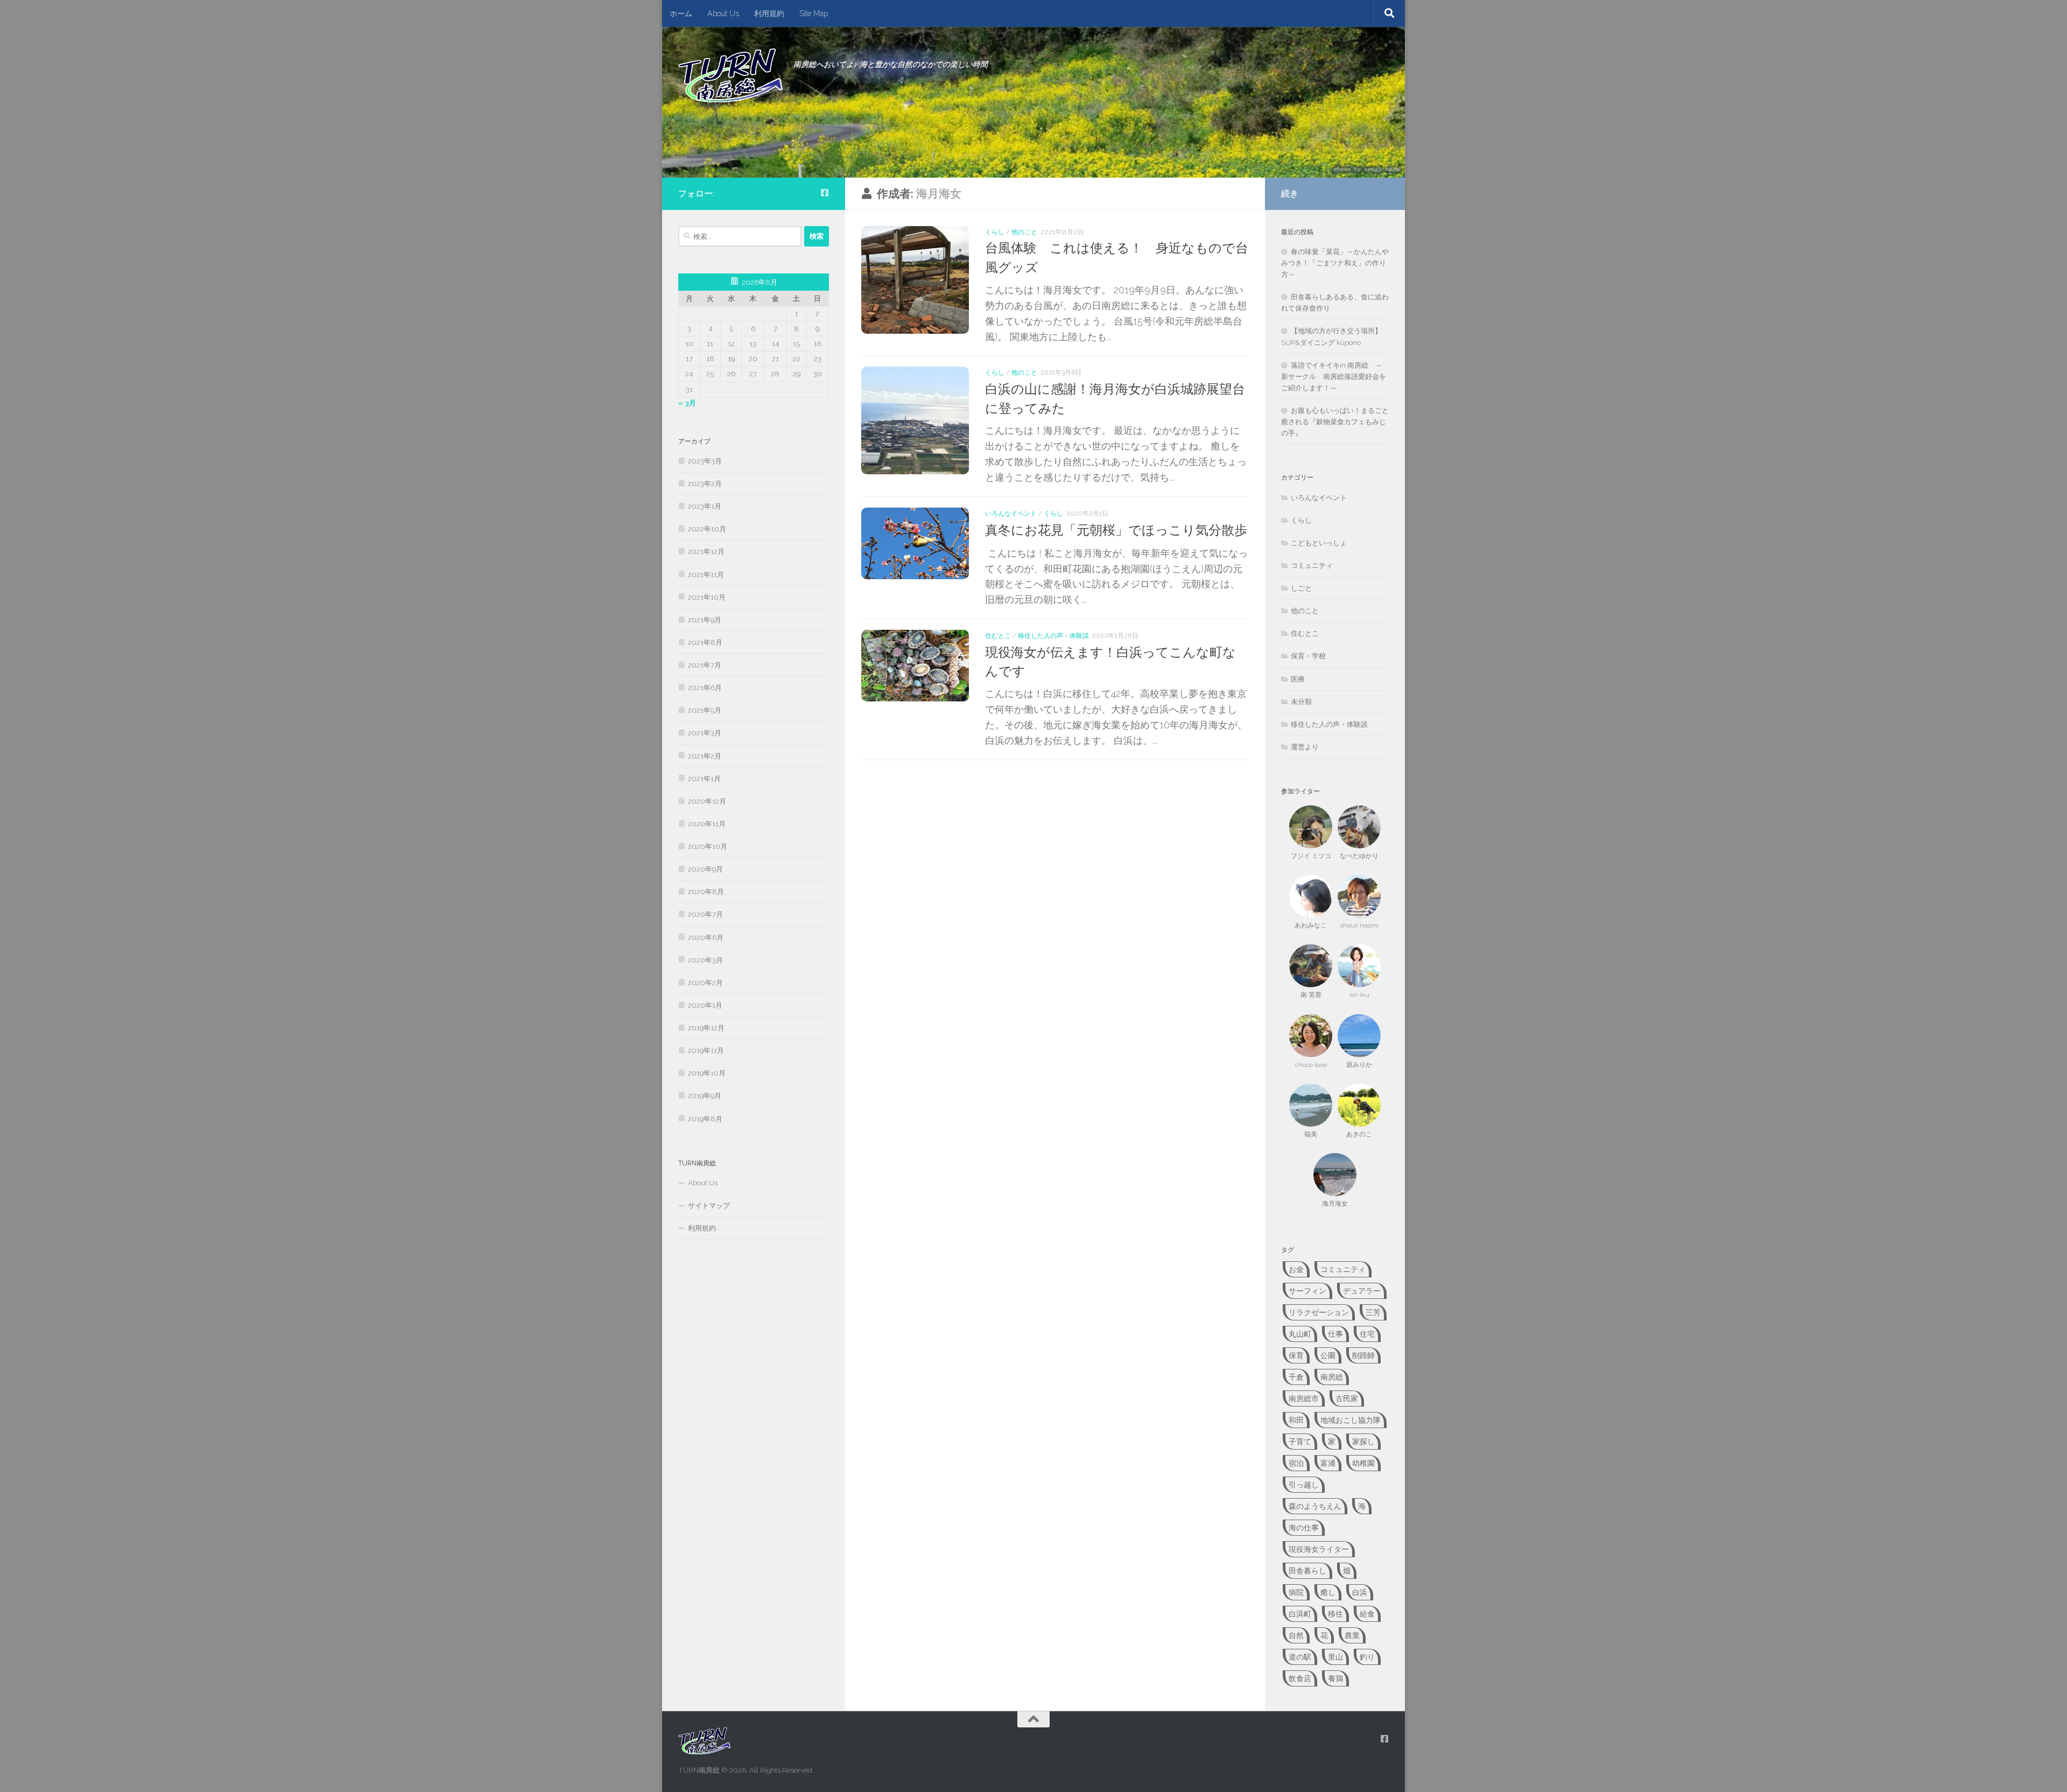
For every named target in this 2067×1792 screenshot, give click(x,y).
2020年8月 (706, 892)
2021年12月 (706, 551)
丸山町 (1300, 1334)
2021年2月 (705, 756)
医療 (1298, 679)
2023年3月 (705, 461)
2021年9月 (705, 620)
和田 (1296, 1420)
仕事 (1335, 1334)
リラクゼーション (1319, 1312)
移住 (1335, 1614)
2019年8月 (705, 1119)
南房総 (1332, 1377)
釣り (1367, 1657)
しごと (1301, 588)
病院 (1296, 1592)
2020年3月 (705, 960)
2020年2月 (705, 983)
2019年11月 (706, 1050)
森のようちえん (1315, 1506)
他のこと (1024, 232)
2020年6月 (706, 937)
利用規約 (769, 13)
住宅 (1367, 1334)
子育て (1300, 1442)
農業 (1352, 1635)
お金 (1296, 1269)
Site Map (814, 13)
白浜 (1360, 1592)
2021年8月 (705, 642)
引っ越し (1304, 1485)
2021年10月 (707, 597)
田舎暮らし (1307, 1571)
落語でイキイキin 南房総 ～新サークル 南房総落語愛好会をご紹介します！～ (1334, 377)
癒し (1328, 1592)
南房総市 (1304, 1399)
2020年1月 (705, 1005)
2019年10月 (707, 1073)
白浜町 (1300, 1614)
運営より (1305, 747)
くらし (995, 232)
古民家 (1347, 1399)
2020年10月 (708, 846)
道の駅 (1300, 1657)
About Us (723, 13)
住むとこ (998, 635)
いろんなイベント (1011, 513)
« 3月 (687, 403)
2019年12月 (706, 1028)
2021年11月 (706, 575)
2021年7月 (705, 665)
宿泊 (1296, 1463)
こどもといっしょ (1319, 543)
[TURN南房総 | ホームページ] (730, 75)
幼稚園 (1363, 1463)
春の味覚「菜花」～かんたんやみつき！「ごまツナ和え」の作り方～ (1335, 263)
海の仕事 (1304, 1528)
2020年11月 (707, 824)
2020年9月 (705, 869)
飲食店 (1300, 1678)
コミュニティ (1312, 565)
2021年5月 (705, 710)
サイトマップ (709, 1206)
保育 (1296, 1355)
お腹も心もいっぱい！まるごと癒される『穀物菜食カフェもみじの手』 (1335, 422)
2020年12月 (707, 801)
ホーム (681, 13)
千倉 (1296, 1377)
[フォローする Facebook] (825, 193)
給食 (1367, 1614)
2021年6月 (705, 688)
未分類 (1301, 702)
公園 (1328, 1355)
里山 (1335, 1657)
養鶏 (1335, 1678)
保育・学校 (1308, 656)
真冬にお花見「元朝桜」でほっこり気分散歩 (1116, 530)
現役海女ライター (1319, 1549)
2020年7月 (705, 914)
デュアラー (1362, 1291)
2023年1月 (705, 506)
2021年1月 (704, 779)
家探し (1363, 1442)
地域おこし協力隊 (1351, 1420)
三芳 (1373, 1312)
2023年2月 (705, 484)
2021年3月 (705, 733)
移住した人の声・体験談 (1053, 635)
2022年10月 (707, 529)
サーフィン (1307, 1291)
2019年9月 (705, 1096)
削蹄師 (1363, 1355)
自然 (1296, 1635)
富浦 (1328, 1463)
